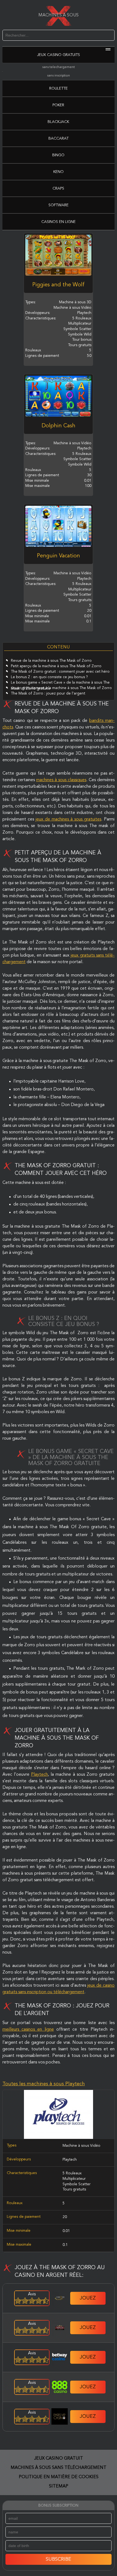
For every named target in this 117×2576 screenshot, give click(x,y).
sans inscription (59, 76)
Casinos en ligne (59, 222)
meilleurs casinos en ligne (28, 2030)
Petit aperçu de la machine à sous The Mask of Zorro (56, 666)
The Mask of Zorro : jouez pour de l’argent (48, 693)
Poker (58, 105)
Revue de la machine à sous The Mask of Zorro (51, 661)
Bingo (58, 155)
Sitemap (59, 2486)
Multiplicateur (74, 2179)
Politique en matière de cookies (59, 2477)
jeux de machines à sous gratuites (69, 819)
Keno (59, 172)
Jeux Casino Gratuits (59, 55)
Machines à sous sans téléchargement (59, 2468)
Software (59, 205)
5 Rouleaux (72, 2173)
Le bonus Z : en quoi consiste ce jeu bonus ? (49, 677)
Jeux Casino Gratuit (59, 2459)
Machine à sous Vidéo (81, 2146)
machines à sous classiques (61, 780)
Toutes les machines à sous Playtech (44, 2084)
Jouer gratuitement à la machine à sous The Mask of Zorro (61, 688)
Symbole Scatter (77, 2184)
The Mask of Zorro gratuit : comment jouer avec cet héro (60, 672)
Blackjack (58, 122)
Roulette (59, 89)
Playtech (39, 1775)
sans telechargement (59, 67)
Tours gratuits (74, 2189)
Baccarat (59, 139)
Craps (58, 189)
